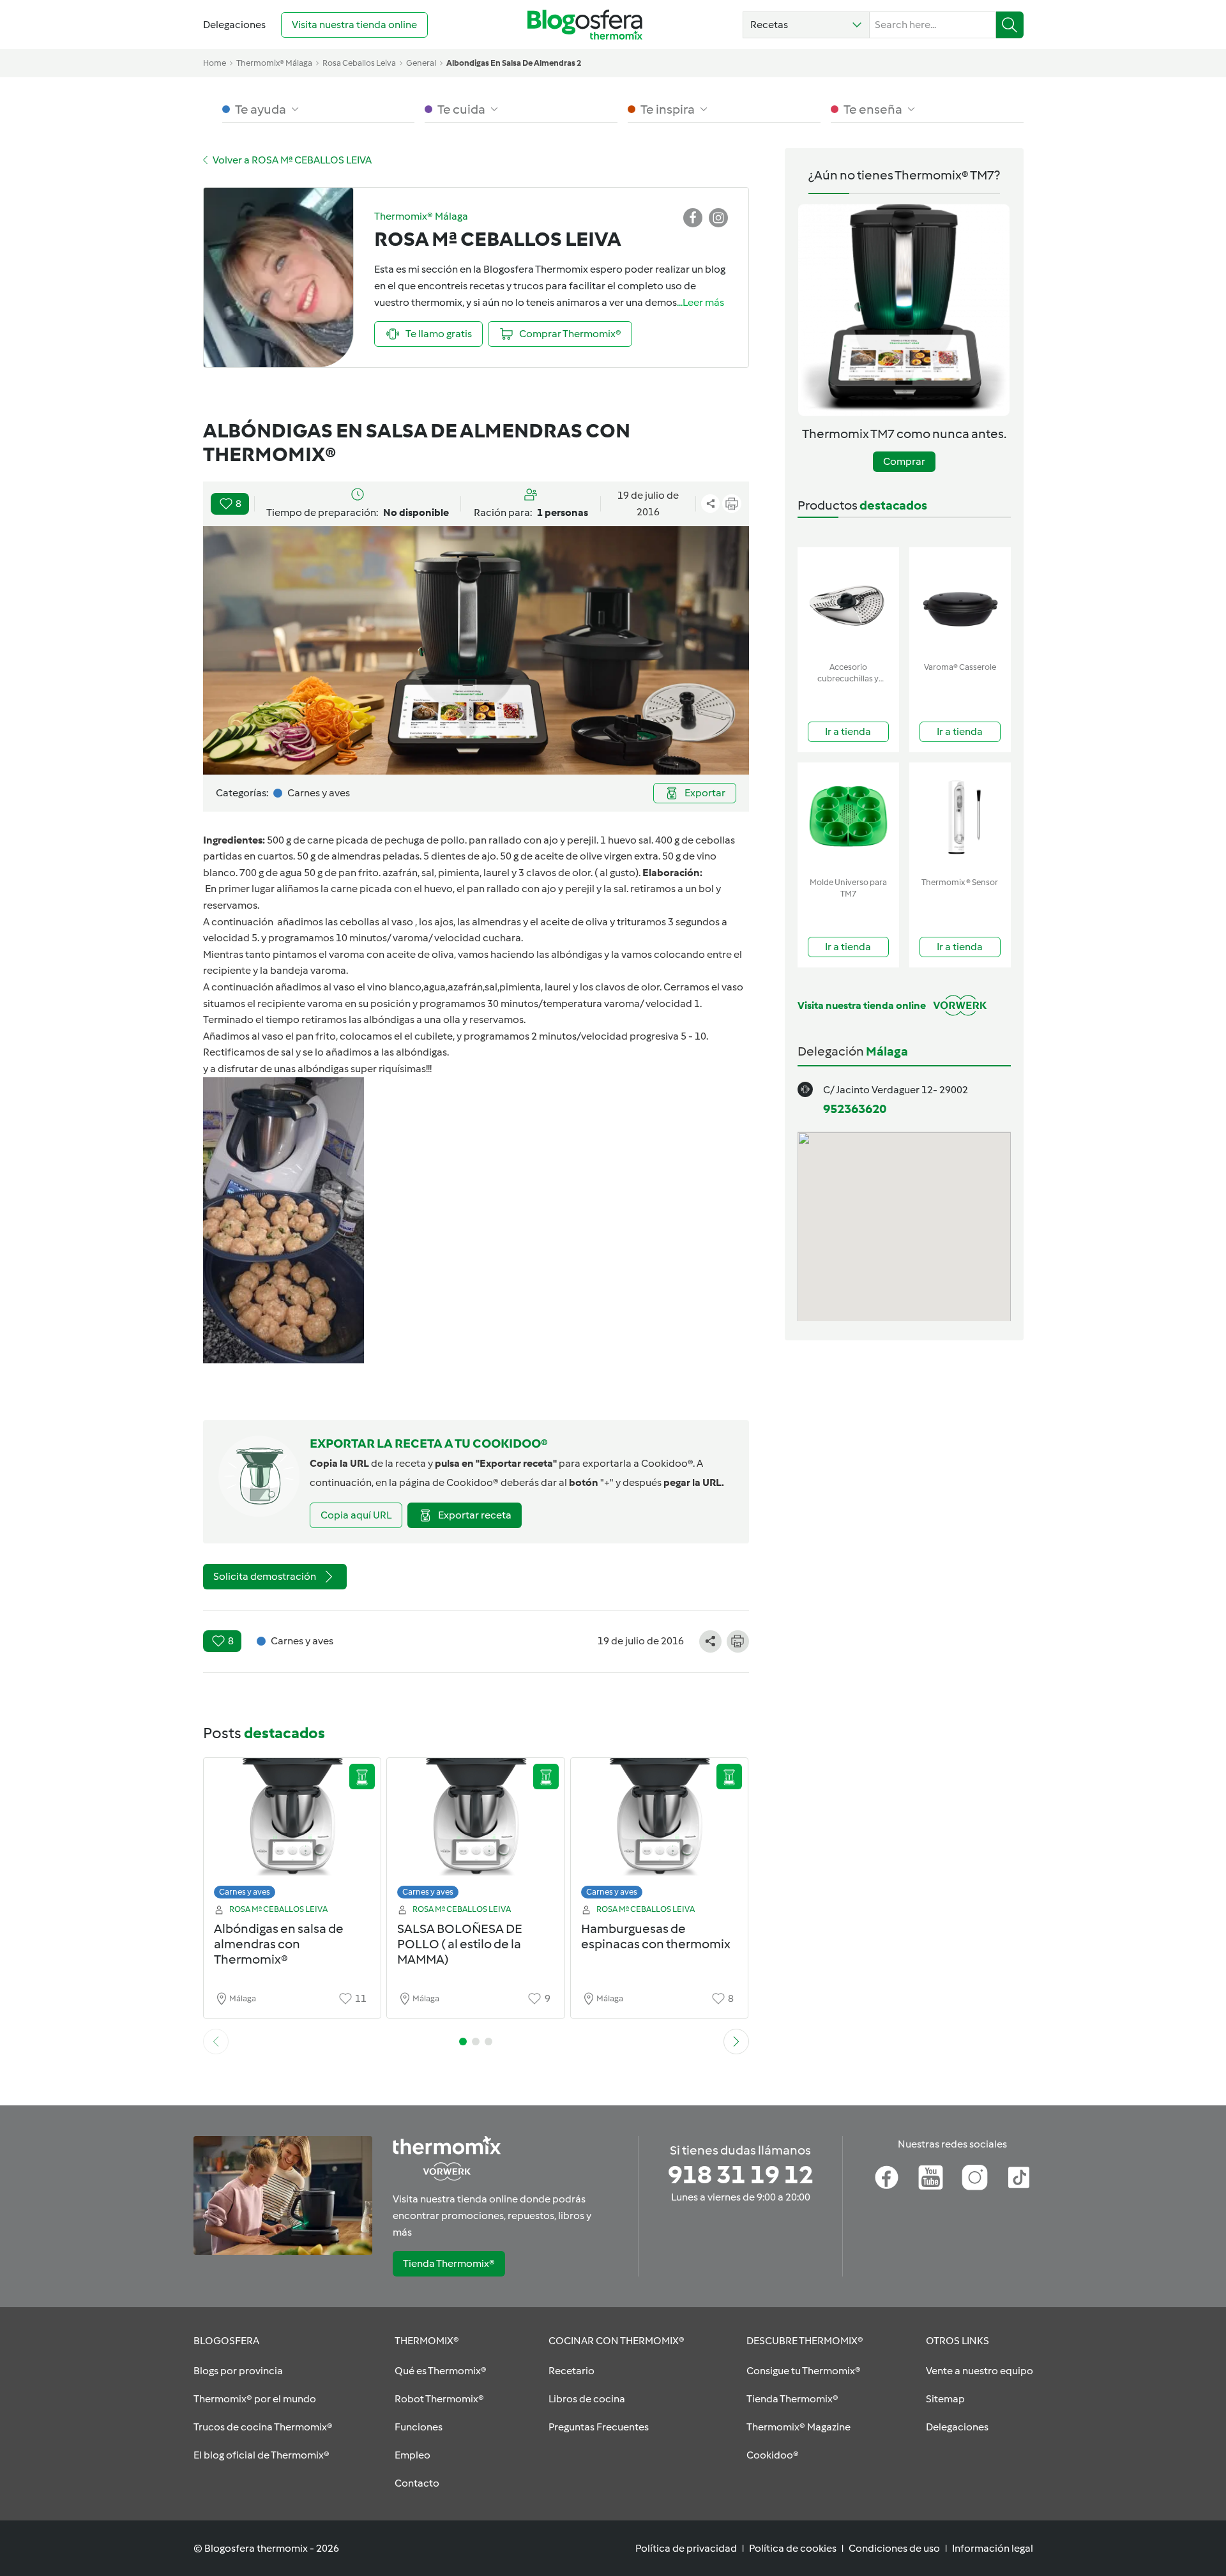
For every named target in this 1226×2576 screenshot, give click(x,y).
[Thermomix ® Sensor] (960, 817)
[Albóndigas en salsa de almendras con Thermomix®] (292, 1832)
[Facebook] (887, 2178)
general (421, 63)
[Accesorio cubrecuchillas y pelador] (848, 602)
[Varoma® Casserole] (960, 602)
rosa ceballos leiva (359, 63)
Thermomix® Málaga (274, 63)
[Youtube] (931, 2178)
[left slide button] (216, 2042)
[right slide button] (736, 2042)
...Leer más (700, 302)
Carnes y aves (245, 1892)
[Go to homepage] (585, 25)
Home (215, 63)
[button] (806, 25)
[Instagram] (975, 2178)
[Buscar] (1010, 25)
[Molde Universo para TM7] (848, 817)
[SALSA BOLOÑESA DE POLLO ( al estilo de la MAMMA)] (476, 1832)
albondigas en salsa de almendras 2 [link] (514, 63)
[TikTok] (1019, 2178)
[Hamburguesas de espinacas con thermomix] (660, 1832)
